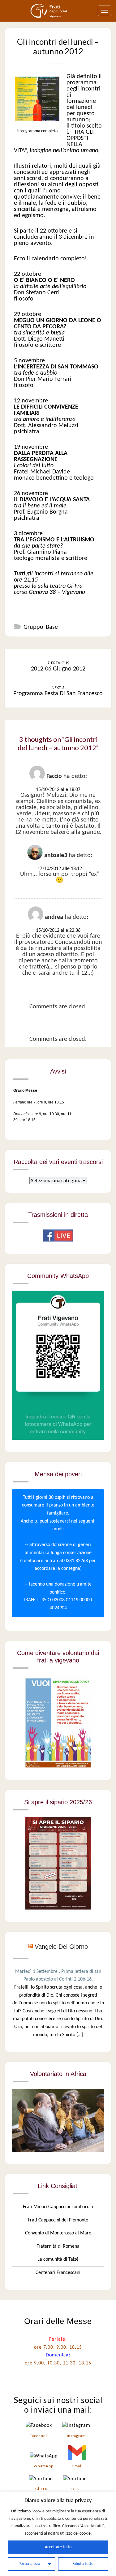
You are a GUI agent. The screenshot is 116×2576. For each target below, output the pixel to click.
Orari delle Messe (58, 2321)
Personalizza (29, 2564)
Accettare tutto (58, 2547)
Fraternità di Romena (58, 2246)
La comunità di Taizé (58, 2259)
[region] (58, 2534)
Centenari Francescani (58, 2273)
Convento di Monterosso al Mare (58, 2233)
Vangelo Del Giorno (61, 1947)
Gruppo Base (41, 627)
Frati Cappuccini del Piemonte (58, 2220)
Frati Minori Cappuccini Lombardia (58, 2207)
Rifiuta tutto (83, 2564)
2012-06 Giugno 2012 (58, 666)
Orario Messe (25, 1090)
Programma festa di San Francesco (58, 691)
